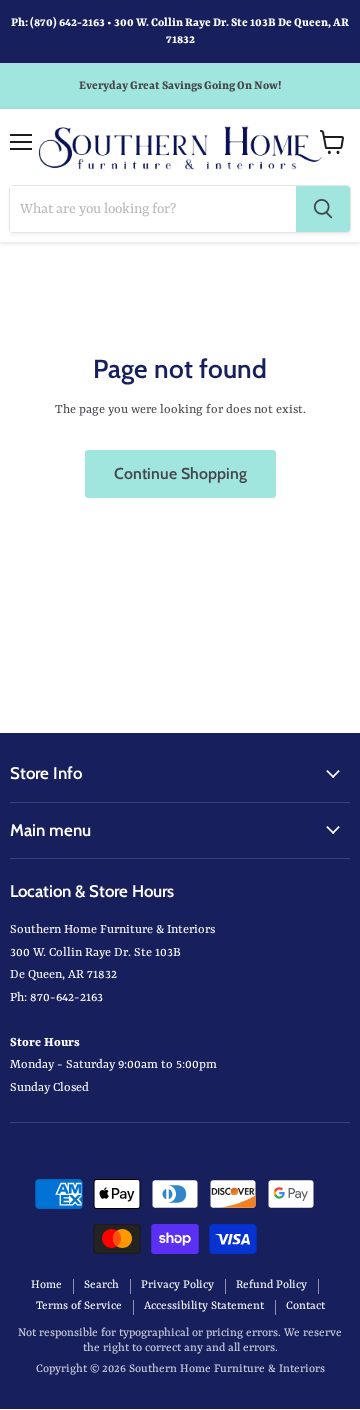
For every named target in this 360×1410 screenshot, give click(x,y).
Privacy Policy (177, 1285)
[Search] (323, 209)
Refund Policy (271, 1285)
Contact (305, 1306)
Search (101, 1285)
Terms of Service (79, 1306)
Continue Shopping (180, 473)
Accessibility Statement (204, 1306)
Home (46, 1285)
